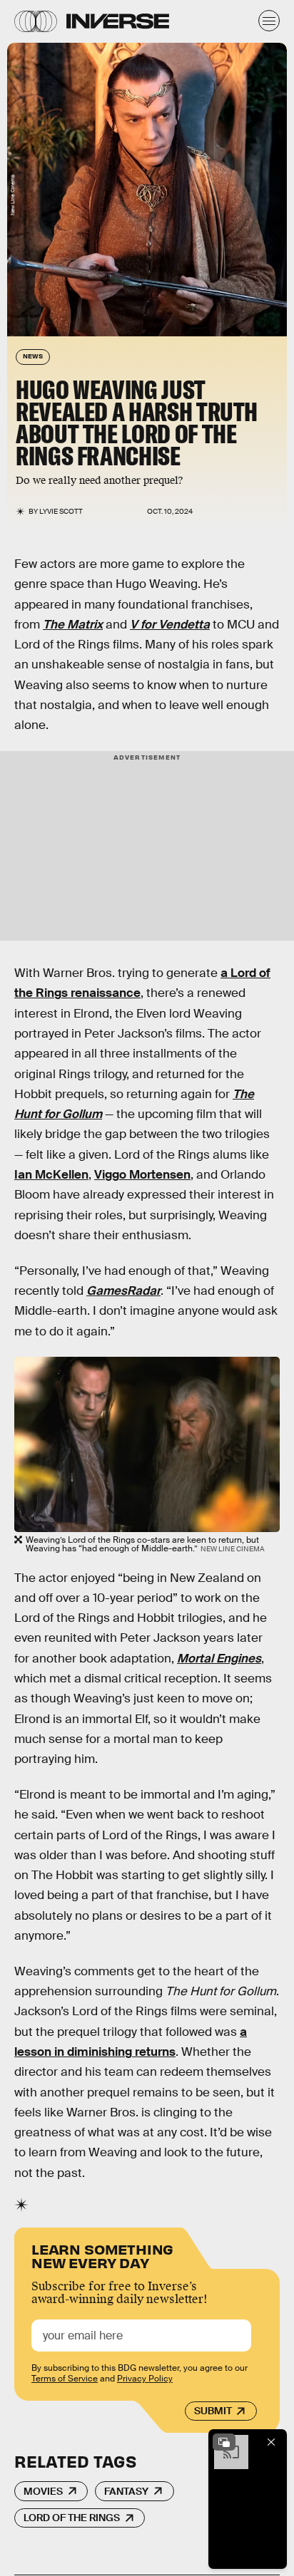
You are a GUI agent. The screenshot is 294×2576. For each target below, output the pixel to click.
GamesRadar (123, 1291)
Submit (213, 2411)
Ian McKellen (51, 1175)
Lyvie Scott (61, 511)
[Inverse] (118, 21)
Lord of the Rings (72, 2518)
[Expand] (224, 2442)
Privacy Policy (145, 2379)
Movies (43, 2491)
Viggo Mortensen (142, 1175)
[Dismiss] (271, 2442)
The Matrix (73, 625)
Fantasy (126, 2491)
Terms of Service (65, 2379)
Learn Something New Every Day (102, 2255)
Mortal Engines (219, 1659)
